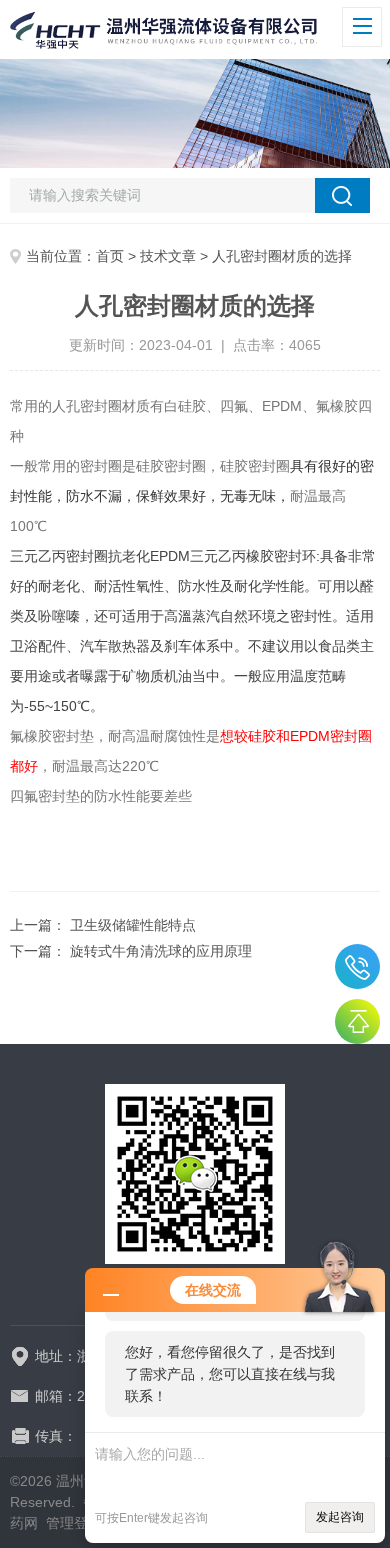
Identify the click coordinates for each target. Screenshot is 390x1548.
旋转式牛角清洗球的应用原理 (161, 951)
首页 (110, 256)
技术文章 (168, 256)
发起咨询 (340, 1517)
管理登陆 (74, 1523)
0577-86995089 (357, 966)
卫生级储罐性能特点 (133, 925)
